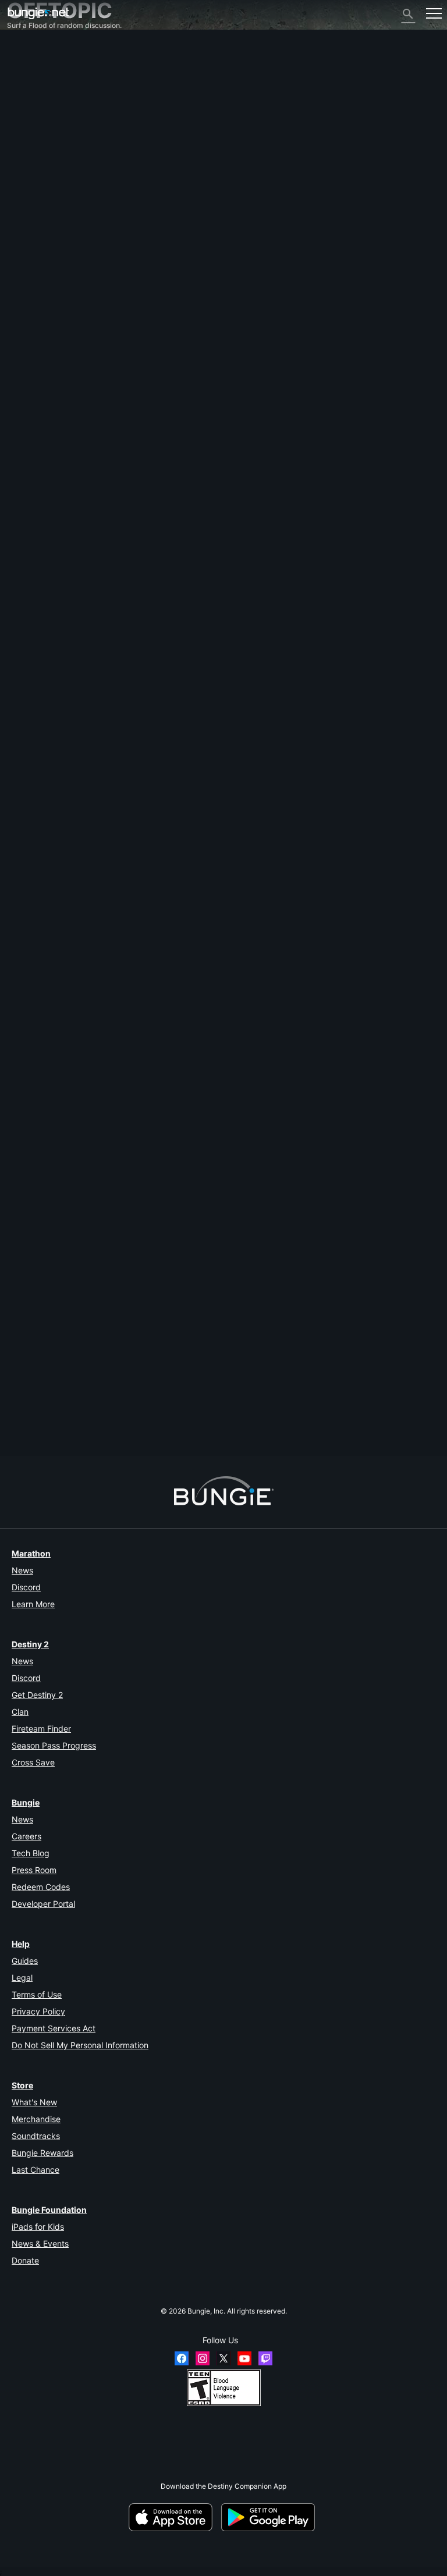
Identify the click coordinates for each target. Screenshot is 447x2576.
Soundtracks (36, 2136)
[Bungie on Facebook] (182, 2358)
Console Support (40, 188)
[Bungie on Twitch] (265, 2358)
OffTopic (27, 231)
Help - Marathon (40, 240)
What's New (34, 2102)
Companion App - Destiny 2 (58, 205)
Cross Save (33, 1762)
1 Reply (24, 1452)
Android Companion (45, 170)
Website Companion (45, 153)
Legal (22, 1978)
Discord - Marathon (45, 249)
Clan (20, 1712)
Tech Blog (31, 1853)
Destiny (38, 13)
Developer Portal (43, 1904)
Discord (26, 1587)
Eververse (29, 127)
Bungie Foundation (49, 2210)
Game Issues (33, 135)
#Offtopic (23, 898)
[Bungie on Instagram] (203, 2358)
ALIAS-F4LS (27, 1403)
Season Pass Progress (54, 1745)
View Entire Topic (35, 933)
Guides (25, 1961)
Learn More (33, 1604)
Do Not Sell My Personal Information (80, 2045)
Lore (20, 83)
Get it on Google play (270, 2517)
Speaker (21, 821)
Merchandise (36, 2119)
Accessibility (33, 144)
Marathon (31, 1553)
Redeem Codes (41, 1887)
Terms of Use (37, 1994)
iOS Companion (38, 161)
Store (22, 2085)
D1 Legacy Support (44, 196)
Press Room (34, 1870)
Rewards (27, 74)
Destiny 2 (28, 57)
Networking (32, 118)
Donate (25, 2260)
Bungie (26, 1802)
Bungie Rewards (42, 2153)
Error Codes (32, 109)
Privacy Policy (38, 2011)
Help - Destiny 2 (39, 100)
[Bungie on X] (223, 2358)
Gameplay (29, 92)
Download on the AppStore (174, 2517)
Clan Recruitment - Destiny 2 (60, 214)
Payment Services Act (54, 2028)
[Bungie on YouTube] (244, 2358)
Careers (26, 1836)
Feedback (29, 65)
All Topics (29, 48)
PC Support (31, 179)
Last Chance (36, 2170)
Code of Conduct (39, 260)
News (22, 1570)
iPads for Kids (38, 2227)
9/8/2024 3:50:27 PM (81, 951)
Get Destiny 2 (37, 1695)
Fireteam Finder (41, 1728)
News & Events (40, 2243)
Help (21, 1944)
